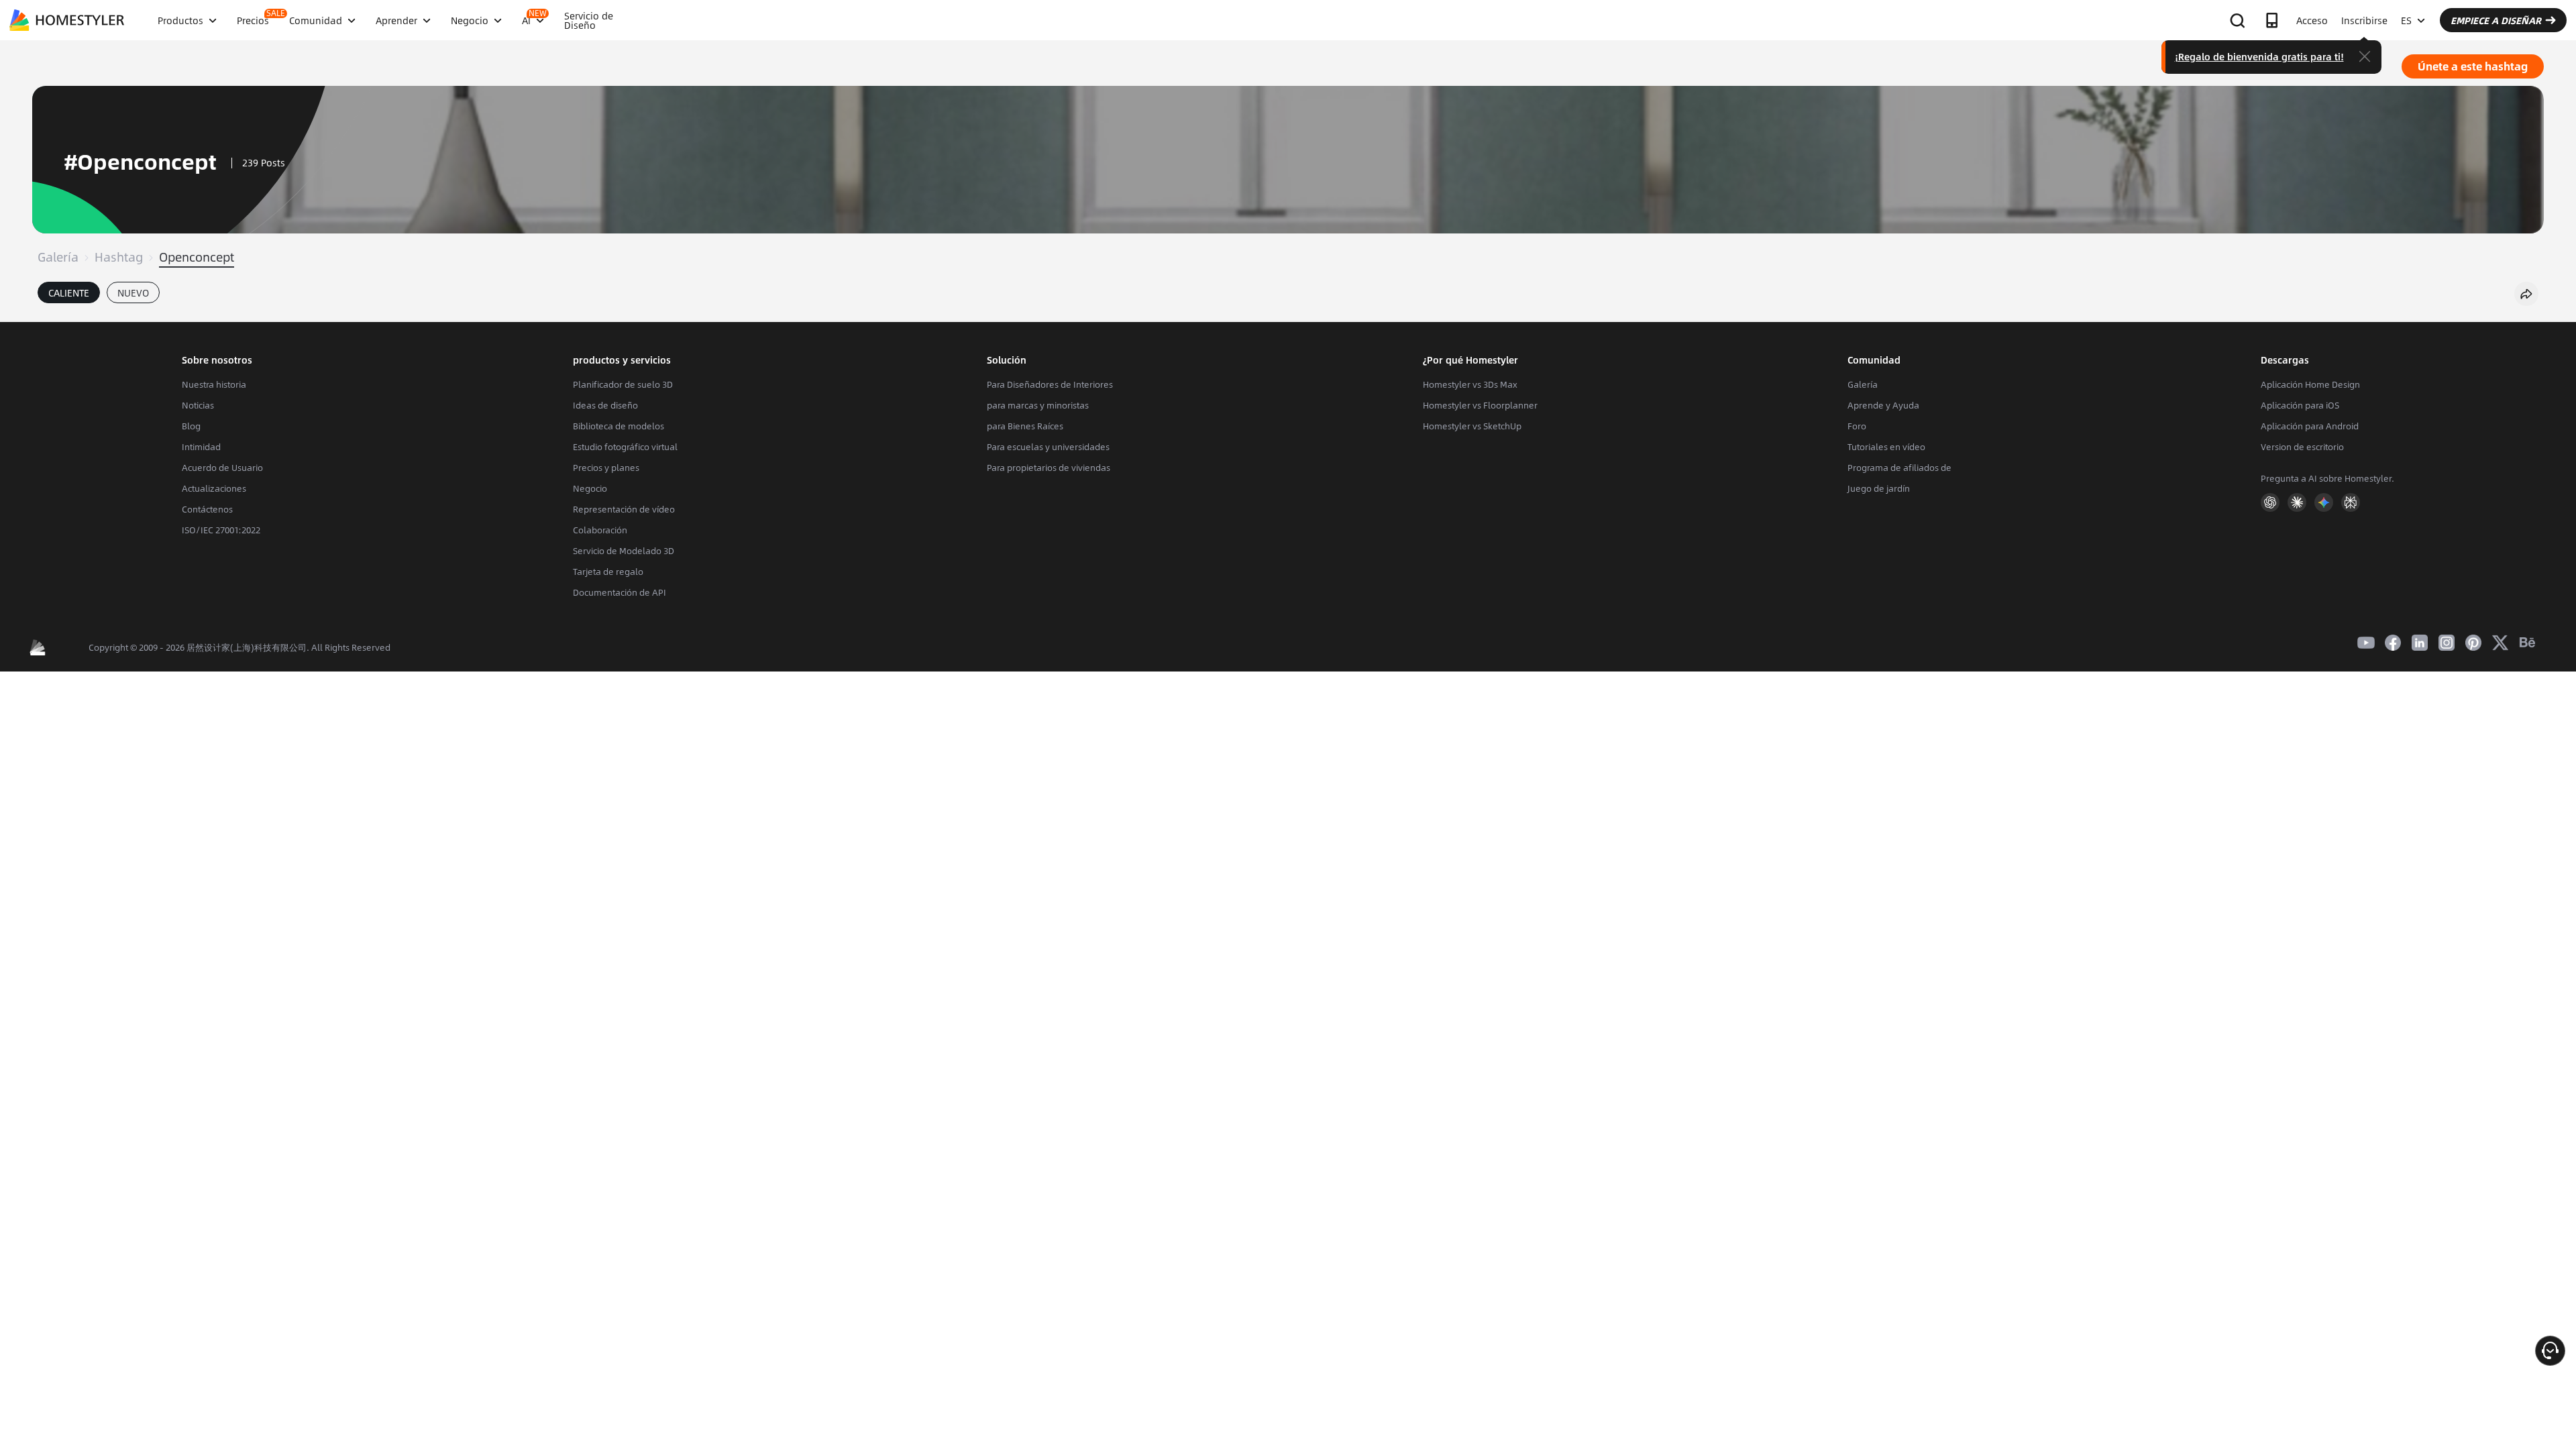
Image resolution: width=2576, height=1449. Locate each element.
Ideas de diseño (605, 405)
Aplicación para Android (2310, 426)
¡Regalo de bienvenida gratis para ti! (2259, 56)
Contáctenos (207, 509)
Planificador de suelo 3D (623, 384)
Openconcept (197, 257)
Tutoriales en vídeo (1886, 447)
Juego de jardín (1879, 488)
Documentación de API (620, 592)
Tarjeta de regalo (608, 572)
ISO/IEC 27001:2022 (221, 530)
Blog (191, 426)
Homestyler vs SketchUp (1472, 426)
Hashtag (119, 257)
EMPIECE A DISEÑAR (2496, 20)
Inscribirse (2364, 20)
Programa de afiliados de (1899, 468)
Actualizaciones (214, 488)
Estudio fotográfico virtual (625, 447)
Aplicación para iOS (2300, 405)
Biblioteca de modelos (619, 426)
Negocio (590, 488)
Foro (1857, 426)
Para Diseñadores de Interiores (1050, 384)
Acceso (2312, 20)
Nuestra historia (214, 384)
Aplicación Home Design (2310, 384)
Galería (58, 257)
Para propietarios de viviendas (1049, 468)
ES (2406, 20)
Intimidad (201, 447)
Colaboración (600, 530)
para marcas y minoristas (1038, 405)
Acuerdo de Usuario (222, 468)
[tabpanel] (1288, 315)
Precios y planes (606, 468)
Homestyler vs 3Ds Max (1470, 384)
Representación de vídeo (624, 509)
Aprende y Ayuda (1883, 405)
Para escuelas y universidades (1048, 447)
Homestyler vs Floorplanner (1480, 405)
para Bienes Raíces (1025, 426)
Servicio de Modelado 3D (624, 551)
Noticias (198, 405)
